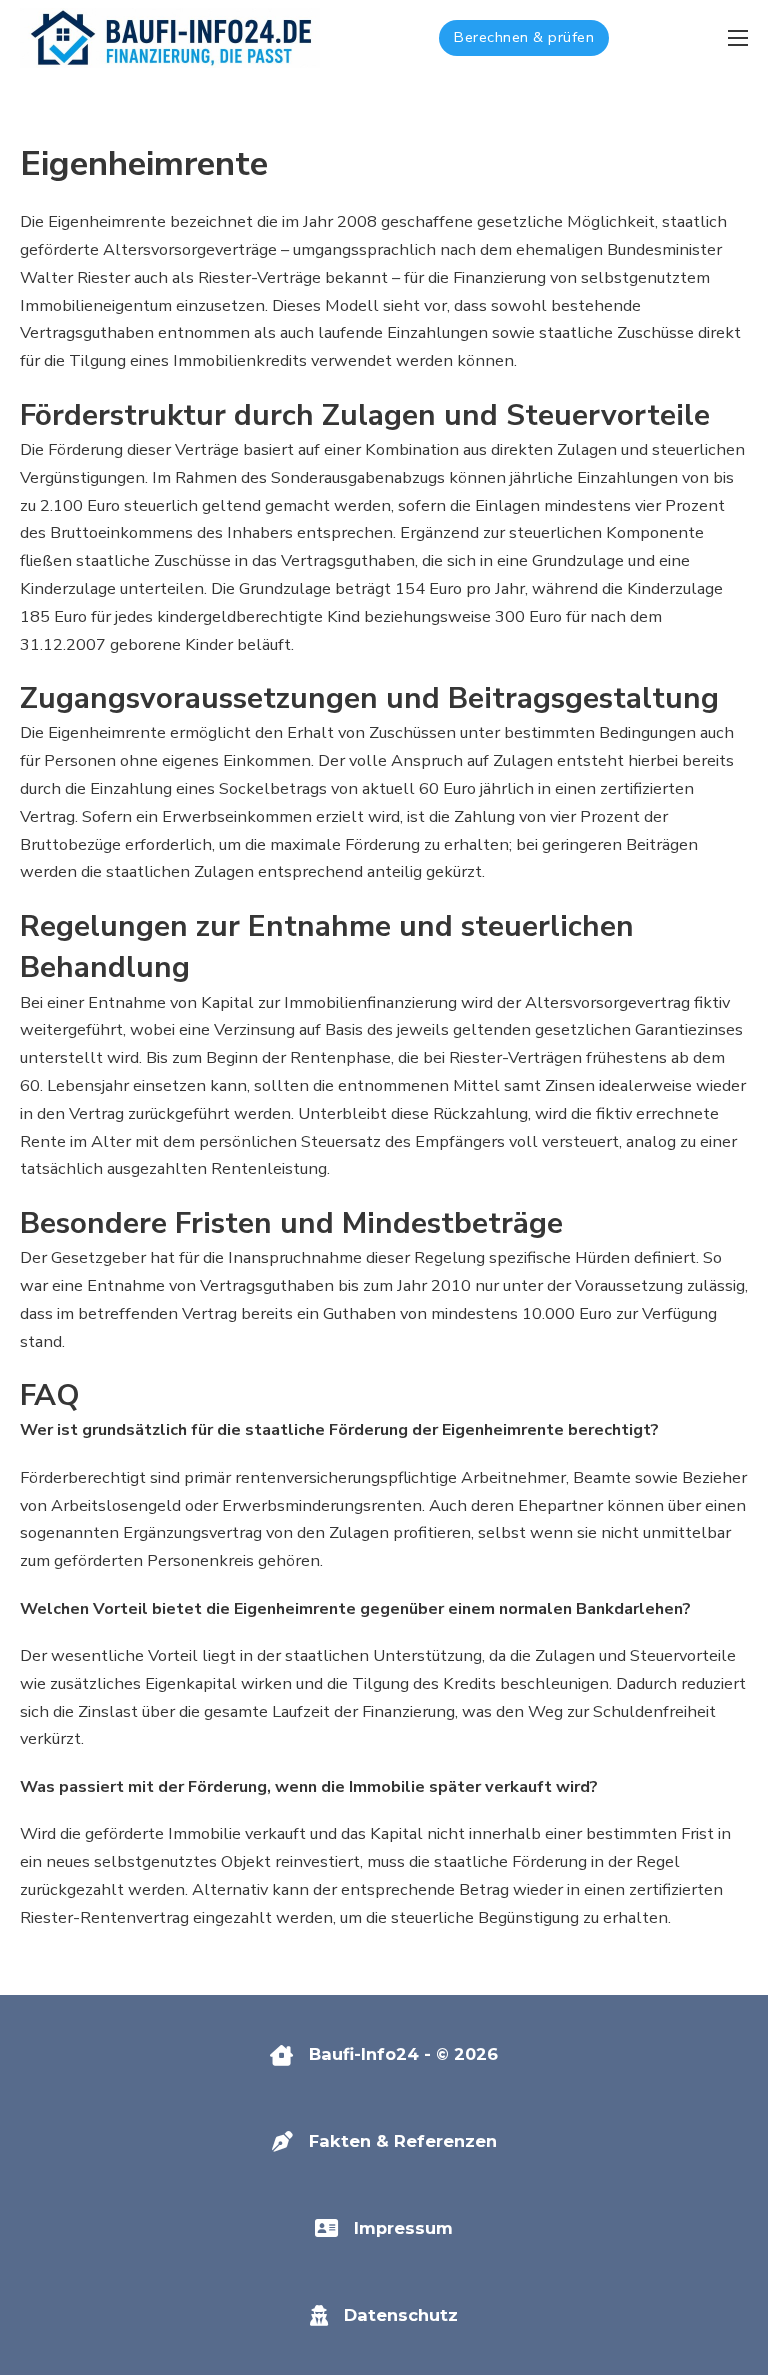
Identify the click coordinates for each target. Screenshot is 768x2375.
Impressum (403, 2228)
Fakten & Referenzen (403, 2141)
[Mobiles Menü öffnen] (738, 38)
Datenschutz (401, 2315)
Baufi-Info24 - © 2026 (403, 2054)
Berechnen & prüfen (524, 37)
